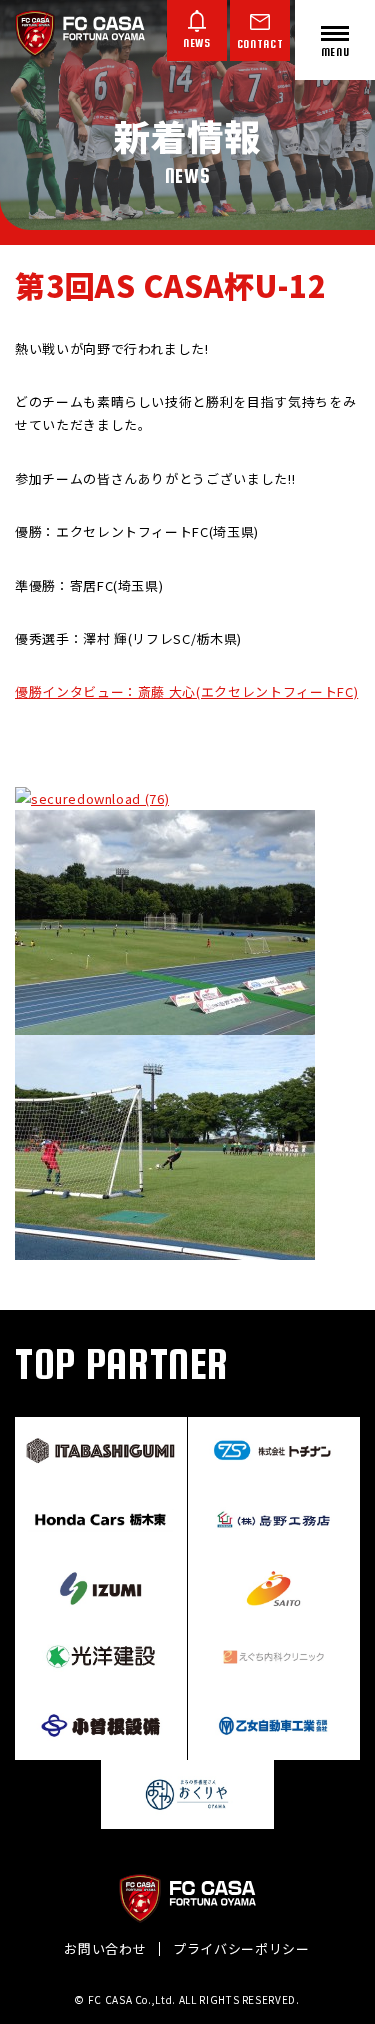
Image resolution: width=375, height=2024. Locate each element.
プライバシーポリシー (241, 1948)
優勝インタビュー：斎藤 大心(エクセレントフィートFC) (186, 691)
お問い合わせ (105, 1948)
